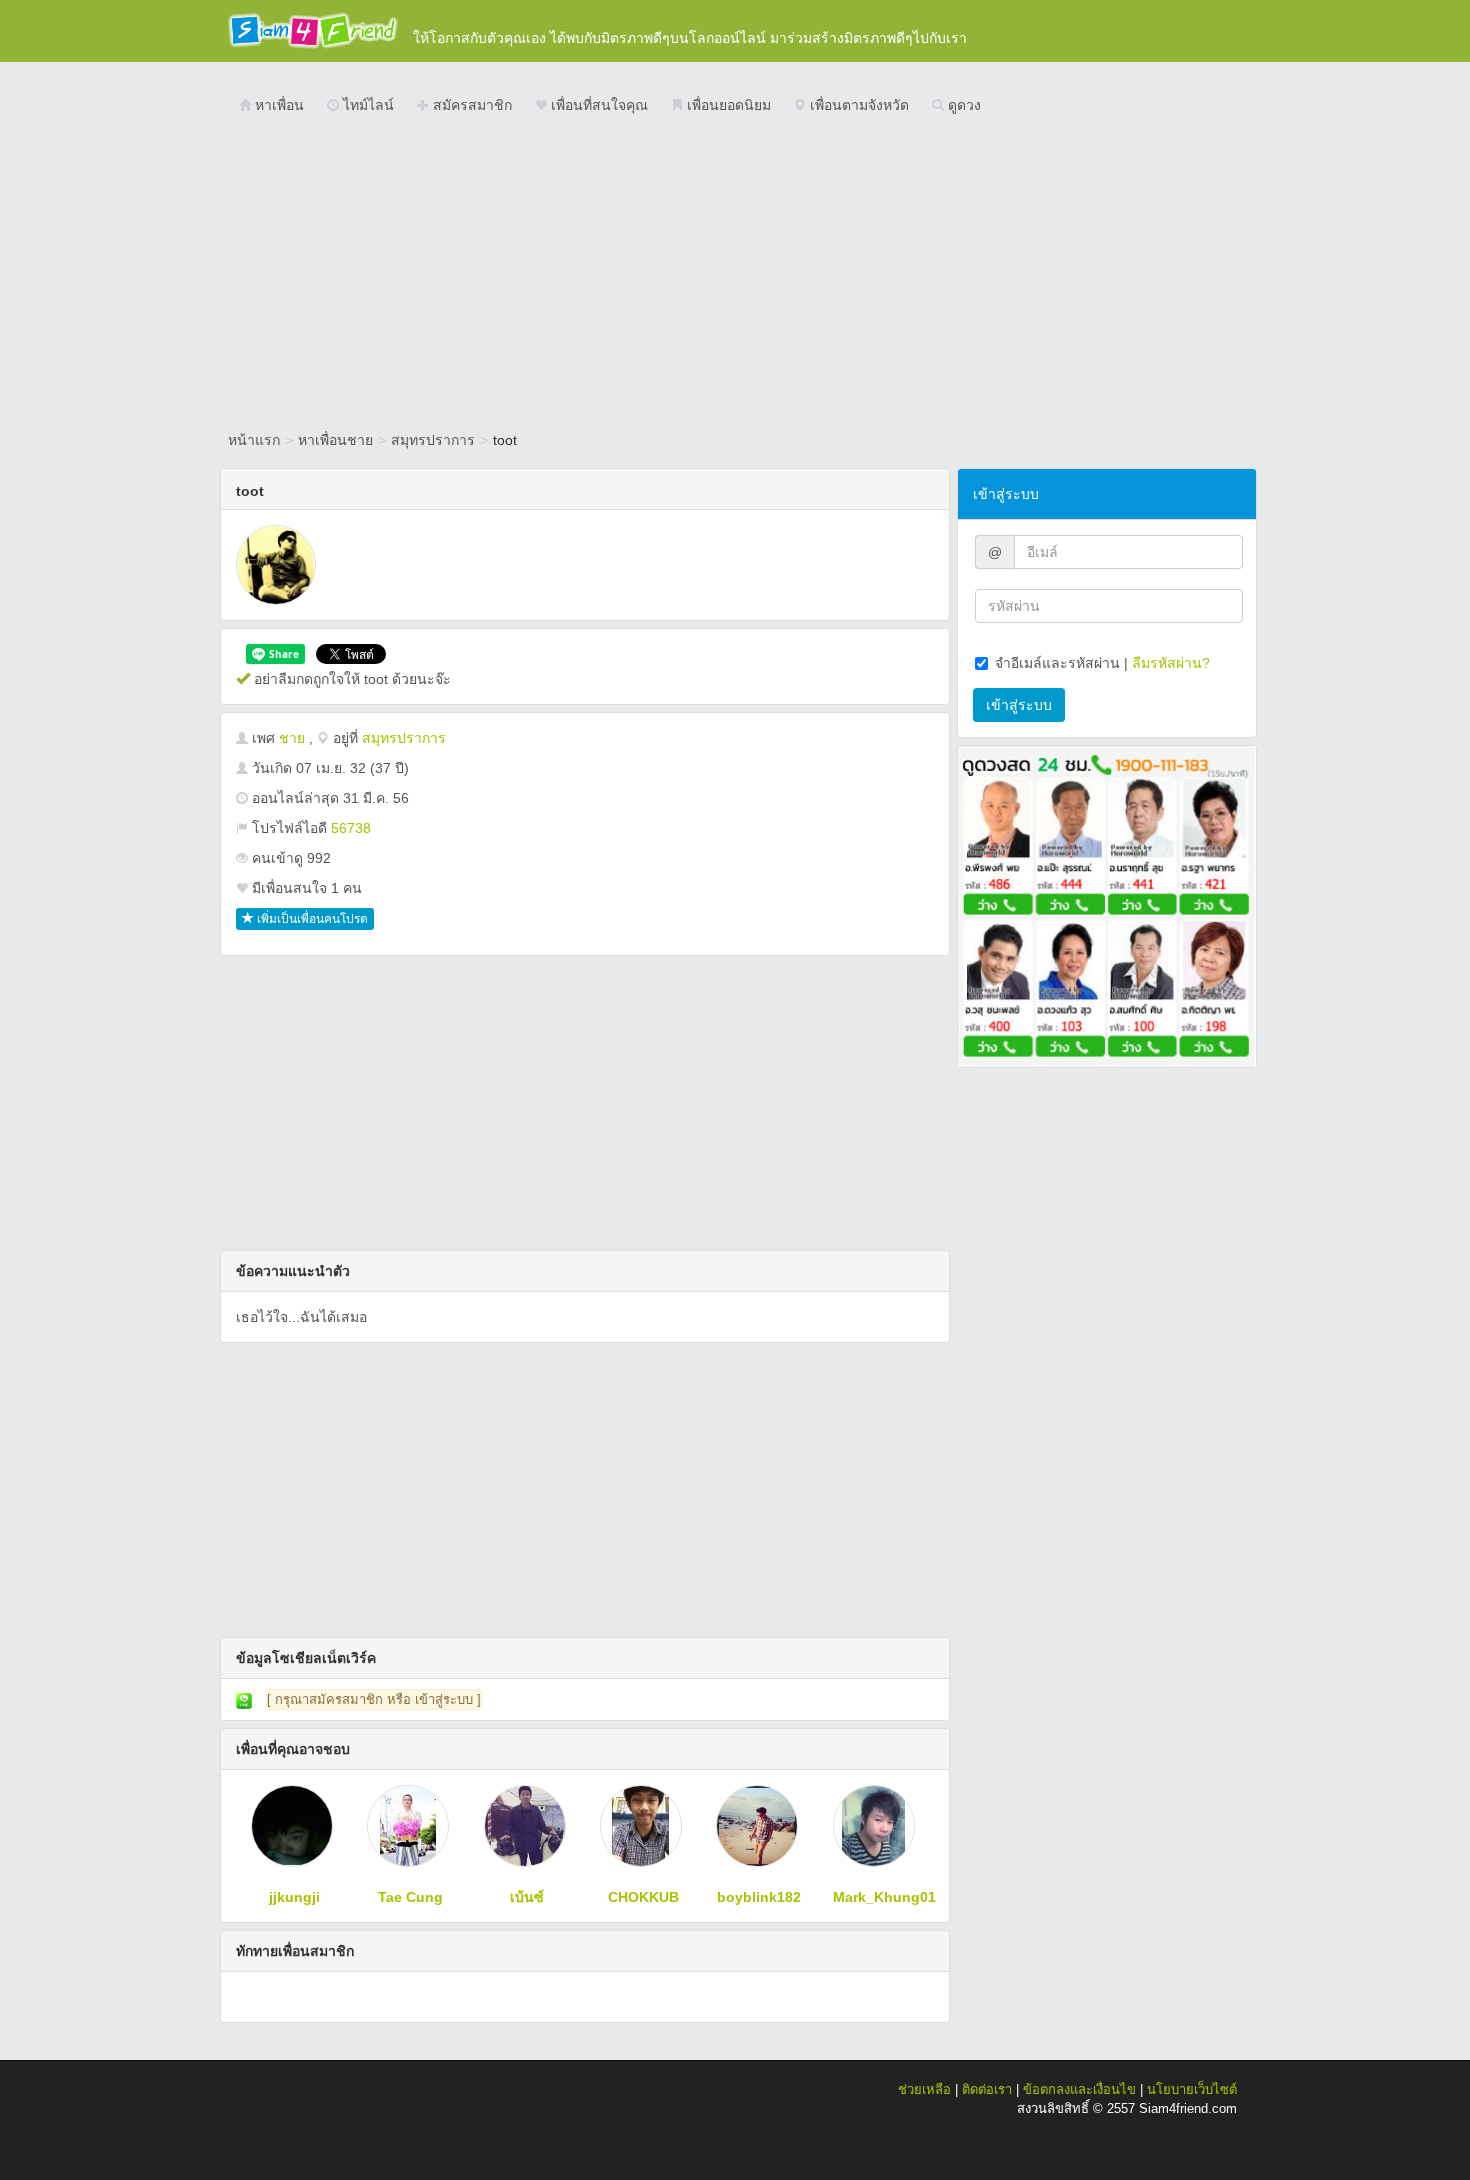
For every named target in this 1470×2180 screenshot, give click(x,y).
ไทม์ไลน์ (366, 105)
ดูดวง (962, 105)
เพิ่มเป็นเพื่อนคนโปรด (311, 919)
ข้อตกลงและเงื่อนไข (1079, 2089)
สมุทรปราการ (433, 440)
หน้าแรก (254, 440)
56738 (351, 828)
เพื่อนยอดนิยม (727, 105)
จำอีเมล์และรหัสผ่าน (1057, 663)
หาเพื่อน (277, 105)
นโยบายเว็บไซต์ (1192, 2089)
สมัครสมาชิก (470, 105)
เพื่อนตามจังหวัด (857, 105)
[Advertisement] (735, 275)
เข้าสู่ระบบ (1019, 705)
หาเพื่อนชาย (335, 440)
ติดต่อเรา (987, 2089)
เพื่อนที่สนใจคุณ (597, 105)
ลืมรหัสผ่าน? (1171, 663)
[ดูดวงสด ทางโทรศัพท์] (1107, 905)
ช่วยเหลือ (924, 2089)
